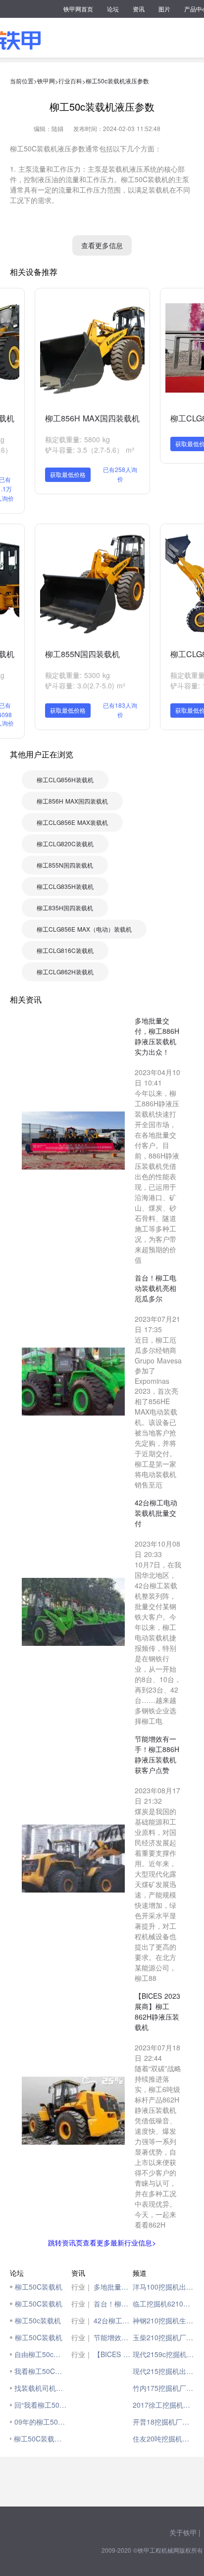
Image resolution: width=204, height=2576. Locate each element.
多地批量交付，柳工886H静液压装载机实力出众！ (113, 2287)
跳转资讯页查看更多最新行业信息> (102, 2242)
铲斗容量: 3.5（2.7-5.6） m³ (90, 450)
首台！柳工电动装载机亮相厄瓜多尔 (113, 2304)
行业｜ (82, 2287)
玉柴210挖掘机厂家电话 (163, 2337)
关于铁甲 (183, 2532)
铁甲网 (46, 81)
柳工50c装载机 (38, 2320)
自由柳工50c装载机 (40, 2354)
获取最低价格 (68, 474)
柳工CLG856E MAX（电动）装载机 (84, 929)
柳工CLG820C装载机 (65, 844)
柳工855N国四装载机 (82, 654)
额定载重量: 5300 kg (77, 675)
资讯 (139, 9)
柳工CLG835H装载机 (65, 886)
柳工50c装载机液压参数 (117, 81)
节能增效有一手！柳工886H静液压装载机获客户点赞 (113, 2337)
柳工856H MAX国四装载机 (92, 418)
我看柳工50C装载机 (40, 2371)
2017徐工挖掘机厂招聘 (163, 2405)
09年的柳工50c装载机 (40, 2422)
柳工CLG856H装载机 (65, 780)
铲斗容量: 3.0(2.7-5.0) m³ (85, 685)
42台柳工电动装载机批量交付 (113, 2320)
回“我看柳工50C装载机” (40, 2405)
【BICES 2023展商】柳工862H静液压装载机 (113, 2354)
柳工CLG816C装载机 (65, 950)
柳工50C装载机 (39, 2287)
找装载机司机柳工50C (40, 2388)
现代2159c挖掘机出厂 (163, 2354)
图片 (164, 9)
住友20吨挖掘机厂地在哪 (163, 2439)
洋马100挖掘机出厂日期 (163, 2287)
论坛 (113, 9)
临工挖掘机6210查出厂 (163, 2304)
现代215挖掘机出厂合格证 (163, 2371)
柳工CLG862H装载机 (65, 972)
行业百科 (70, 81)
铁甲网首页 (78, 9)
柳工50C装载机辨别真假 (40, 2439)
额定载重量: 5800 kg (77, 439)
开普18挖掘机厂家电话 (163, 2422)
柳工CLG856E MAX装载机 (72, 822)
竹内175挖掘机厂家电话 (163, 2388)
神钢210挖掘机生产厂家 (163, 2320)
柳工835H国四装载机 (65, 908)
